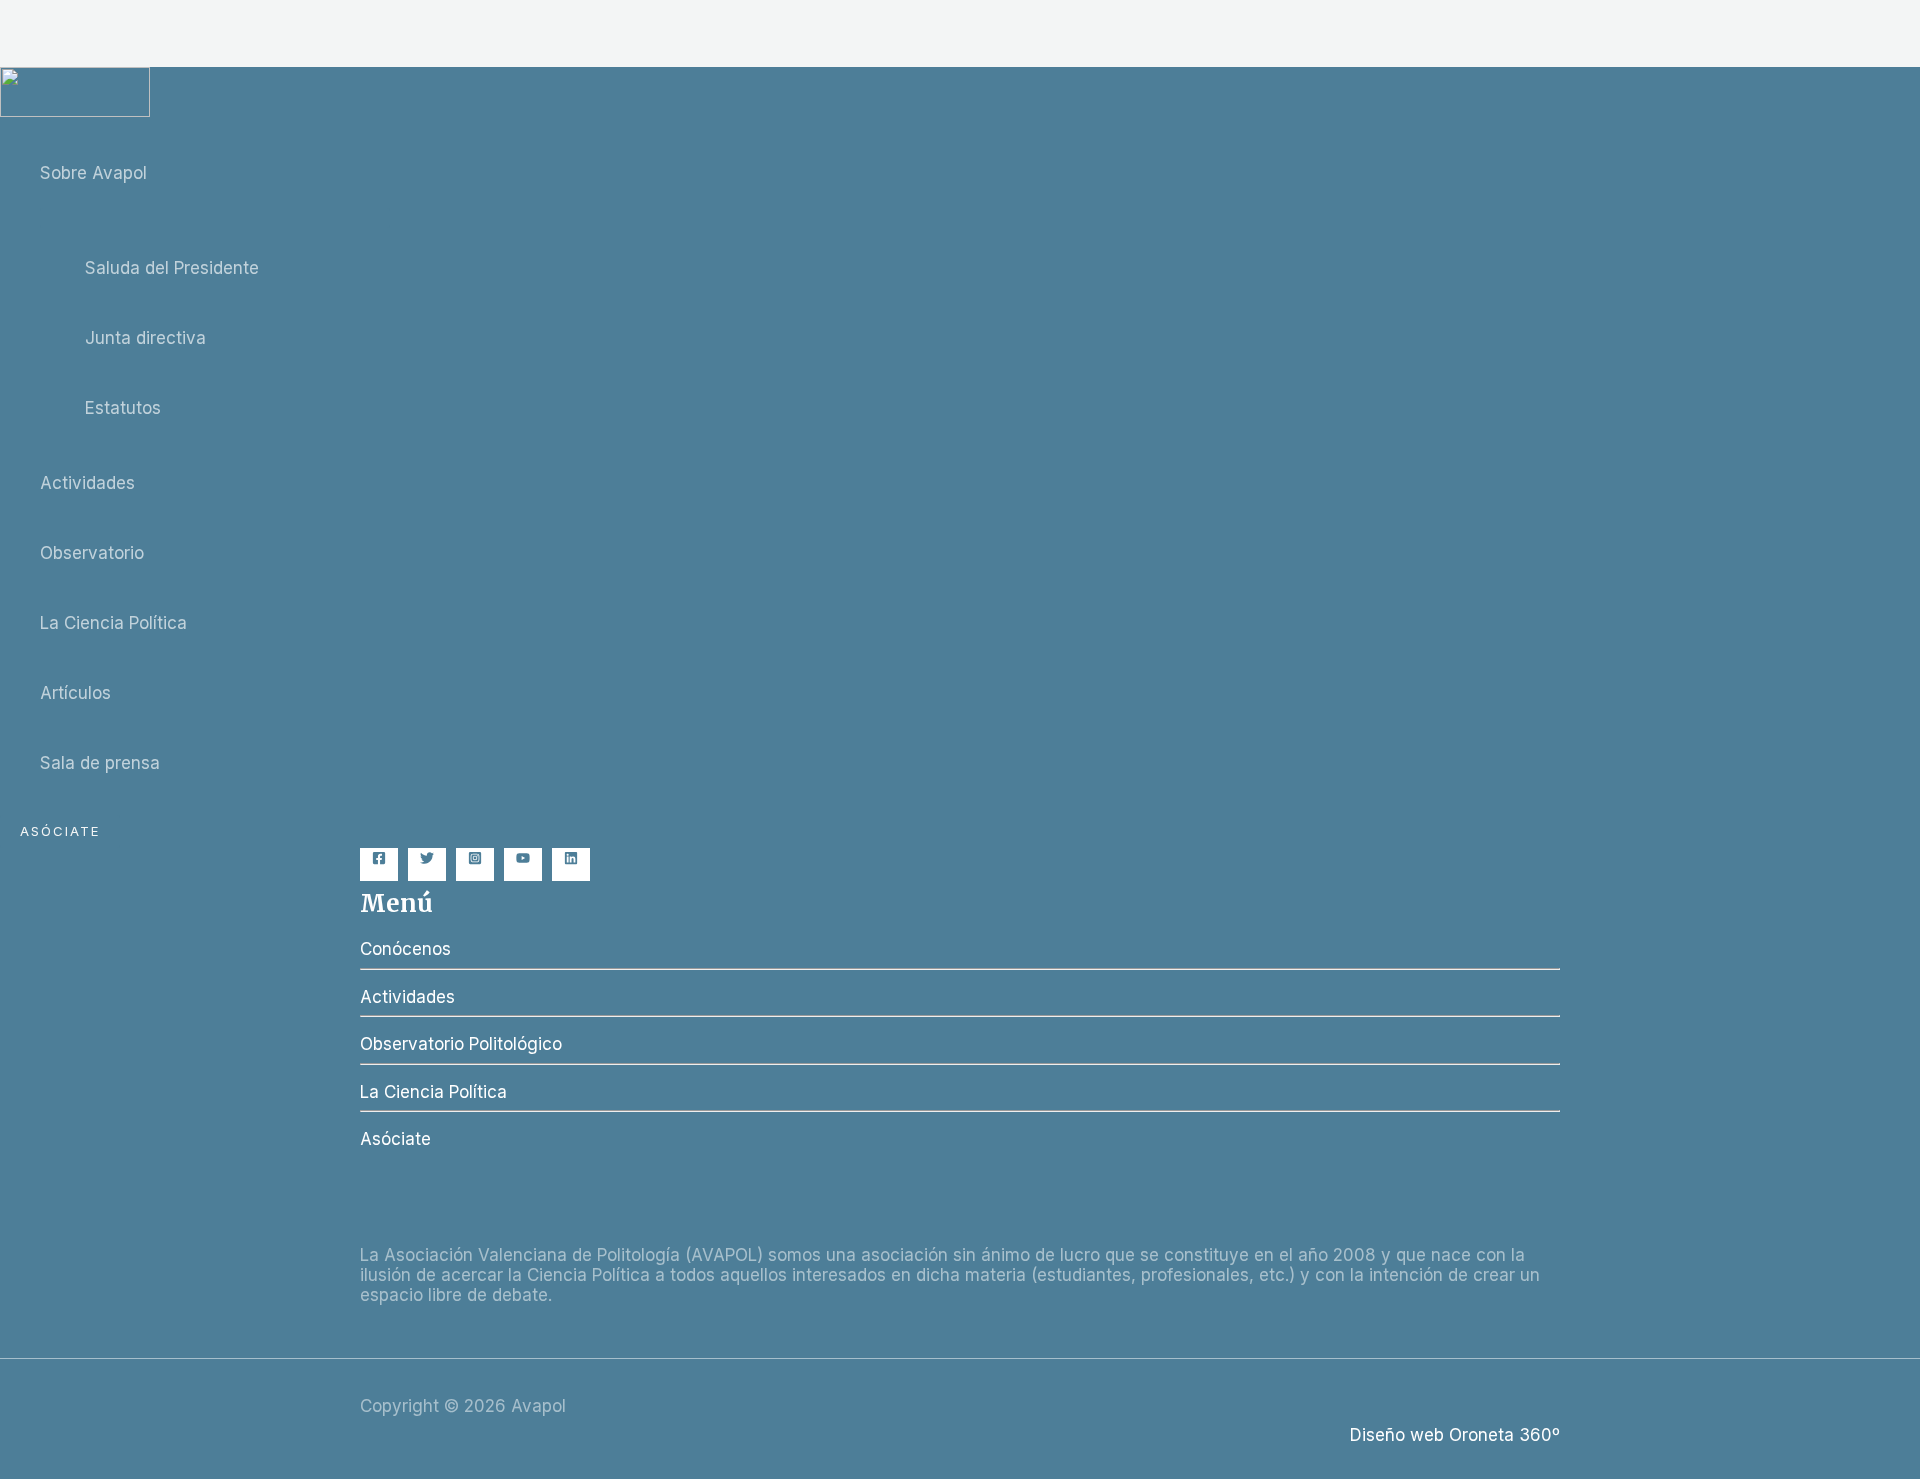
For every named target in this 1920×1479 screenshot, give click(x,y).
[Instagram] (475, 859)
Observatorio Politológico (461, 1044)
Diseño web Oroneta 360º (1455, 1435)
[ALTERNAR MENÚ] (215, 218)
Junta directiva (145, 338)
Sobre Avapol (93, 173)
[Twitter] (427, 859)
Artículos (75, 693)
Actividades (87, 483)
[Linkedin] (571, 859)
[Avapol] (75, 111)
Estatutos (123, 408)
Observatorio (92, 553)
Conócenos (405, 949)
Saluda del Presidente (172, 268)
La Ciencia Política (113, 623)
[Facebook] (379, 859)
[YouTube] (523, 859)
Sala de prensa (100, 763)
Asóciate (395, 1139)
